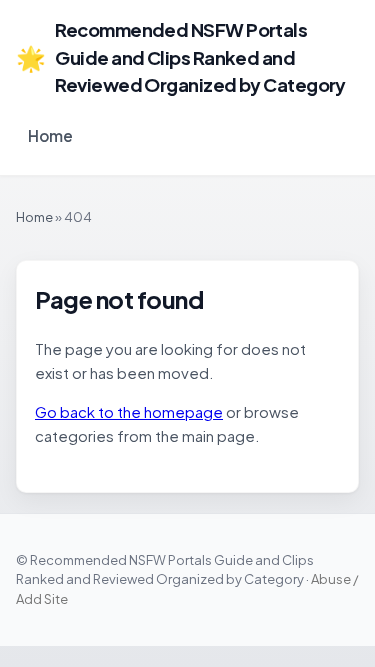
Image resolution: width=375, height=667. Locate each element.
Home (50, 135)
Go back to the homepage (129, 411)
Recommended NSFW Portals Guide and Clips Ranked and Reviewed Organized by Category (181, 57)
